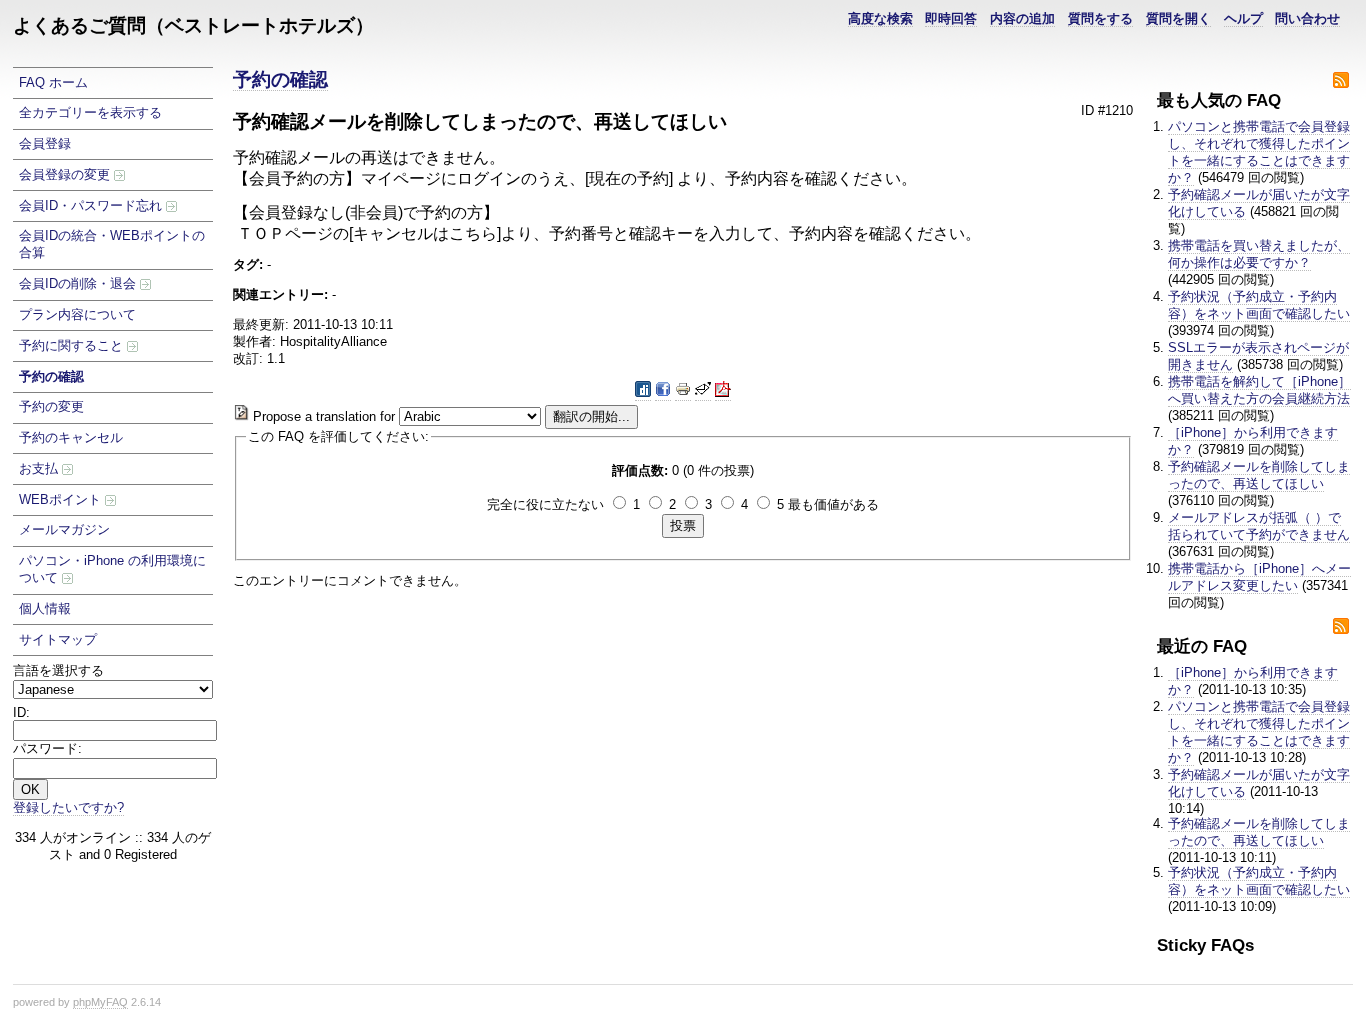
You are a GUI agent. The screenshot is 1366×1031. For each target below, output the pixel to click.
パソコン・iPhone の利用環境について (112, 569)
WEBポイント (62, 499)
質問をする (1100, 18)
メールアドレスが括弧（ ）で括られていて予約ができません (1259, 526)
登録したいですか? (68, 807)
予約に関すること (73, 345)
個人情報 (45, 608)
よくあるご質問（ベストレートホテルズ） (193, 25)
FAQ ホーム (53, 82)
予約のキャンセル (71, 437)
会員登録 (45, 143)
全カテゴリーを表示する (90, 112)
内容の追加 (1022, 18)
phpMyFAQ (100, 1002)
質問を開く (1178, 18)
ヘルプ (1243, 18)
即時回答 (951, 18)
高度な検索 (880, 18)
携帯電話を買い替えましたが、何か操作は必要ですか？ (1259, 254)
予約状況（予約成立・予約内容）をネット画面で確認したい (1259, 305)
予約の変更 (51, 406)
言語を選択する (58, 670)
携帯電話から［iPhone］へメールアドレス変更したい (1259, 577)
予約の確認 (51, 376)
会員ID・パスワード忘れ (92, 205)
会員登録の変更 (66, 174)
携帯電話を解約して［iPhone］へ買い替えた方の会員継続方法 (1259, 390)
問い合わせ (1307, 18)
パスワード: (47, 748)
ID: (21, 712)
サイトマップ (58, 639)
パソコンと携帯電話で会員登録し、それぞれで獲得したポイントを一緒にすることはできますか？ (1259, 152)
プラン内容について (77, 314)
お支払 (40, 468)
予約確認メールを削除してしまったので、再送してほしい (1259, 475)
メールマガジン (64, 529)
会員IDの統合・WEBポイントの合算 (112, 244)
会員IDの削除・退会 (79, 283)
